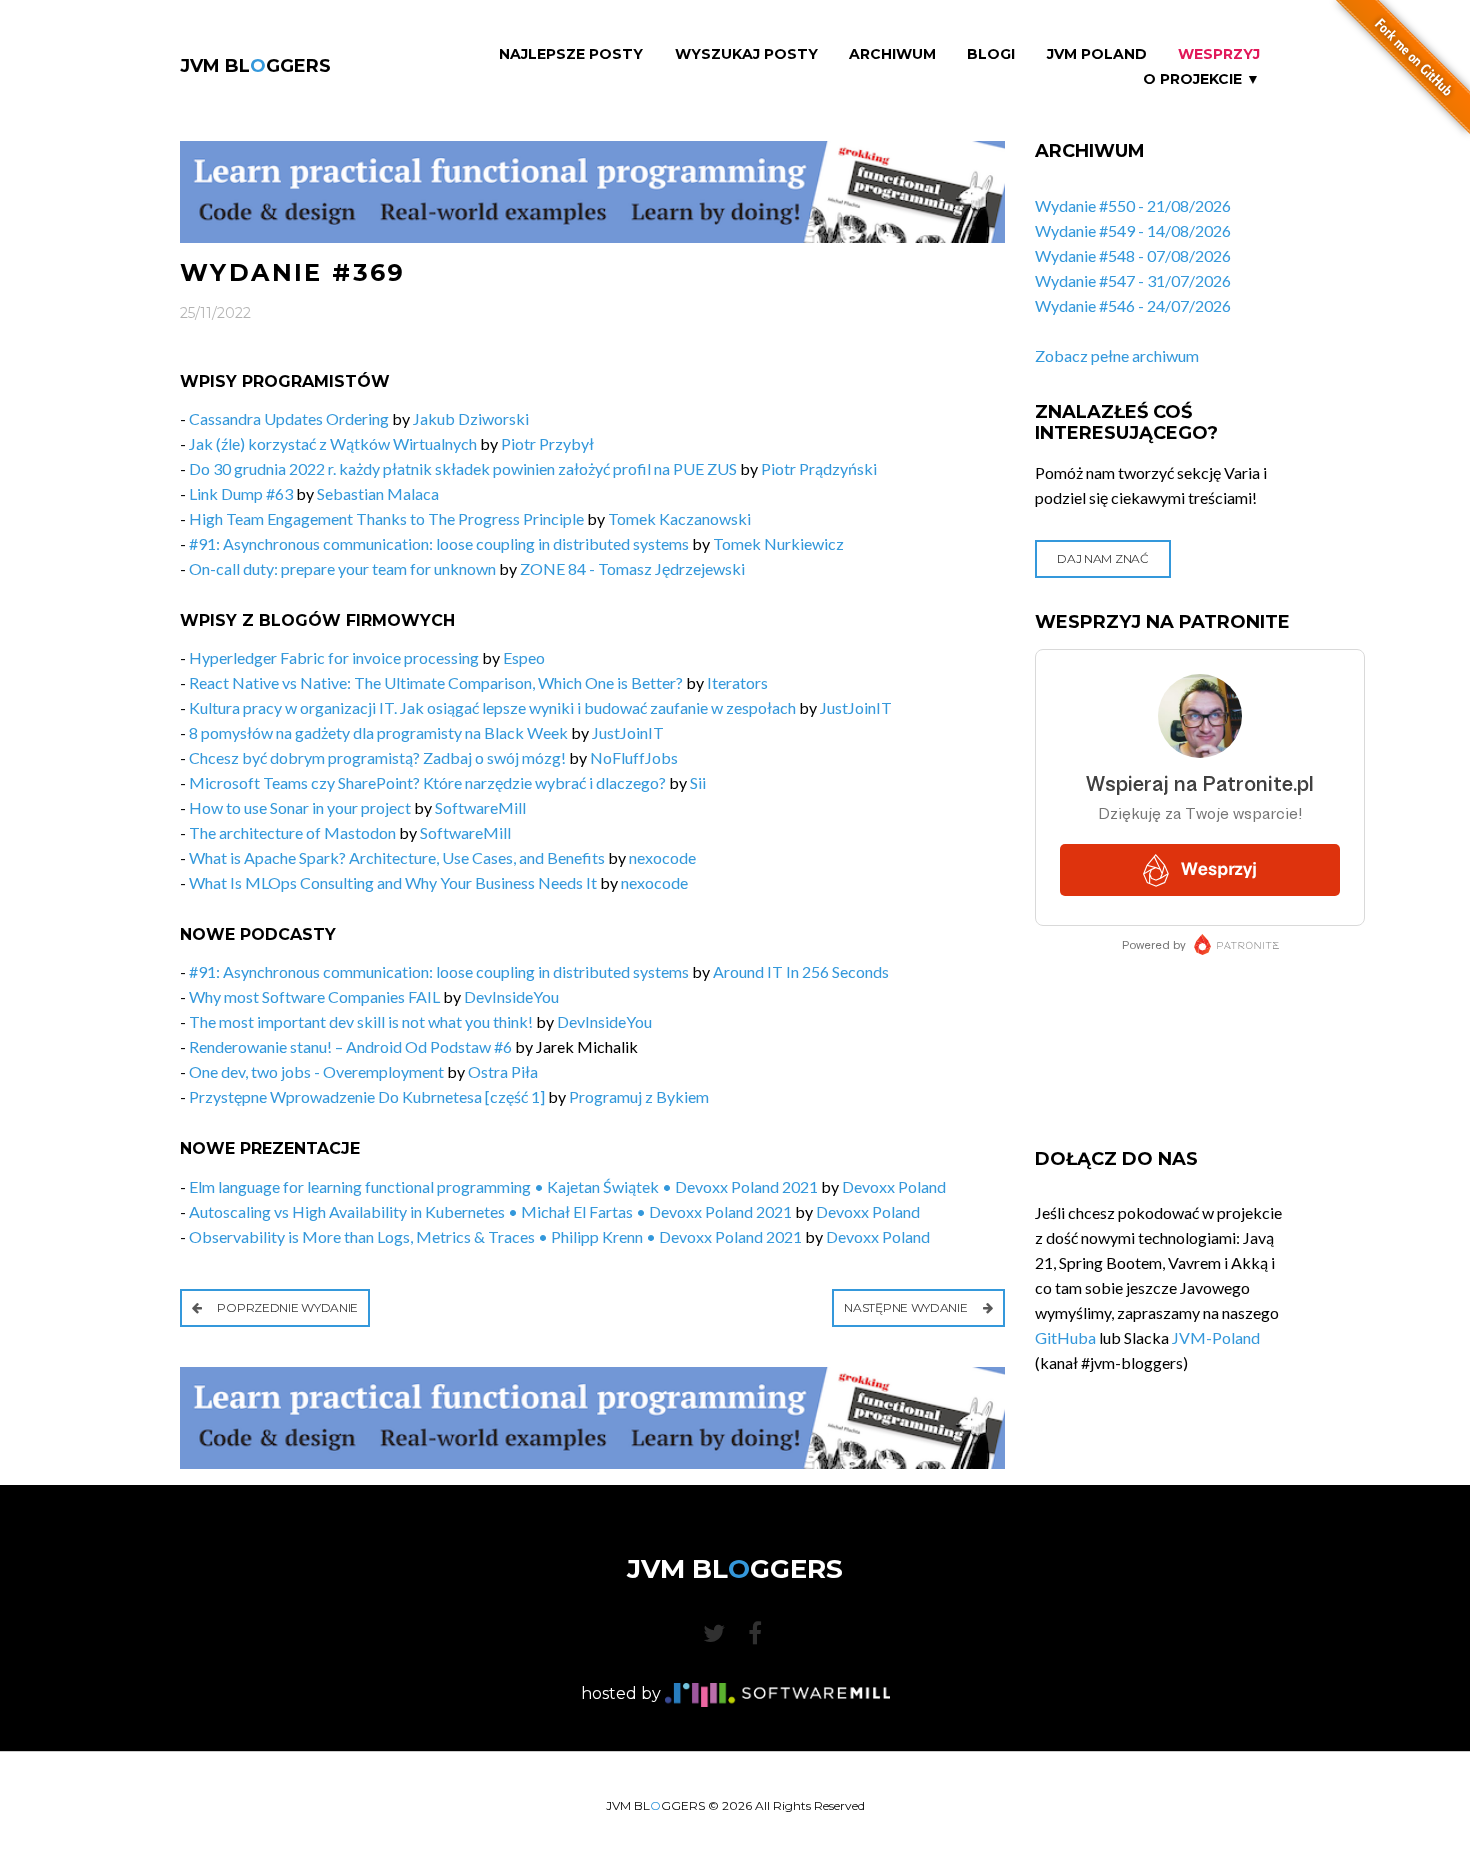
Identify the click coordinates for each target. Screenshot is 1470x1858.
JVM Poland (1097, 54)
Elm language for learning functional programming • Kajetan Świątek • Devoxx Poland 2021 (503, 1186)
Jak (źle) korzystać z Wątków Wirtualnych (333, 443)
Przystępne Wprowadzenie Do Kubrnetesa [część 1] (367, 1096)
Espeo (524, 657)
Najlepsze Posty (571, 54)
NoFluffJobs (634, 757)
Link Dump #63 (241, 493)
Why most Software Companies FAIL (314, 996)
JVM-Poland (1216, 1337)
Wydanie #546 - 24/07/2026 (1133, 305)
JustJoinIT (856, 707)
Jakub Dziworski (471, 418)
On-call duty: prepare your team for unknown (342, 568)
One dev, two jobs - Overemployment (316, 1071)
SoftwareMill (480, 807)
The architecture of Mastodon (292, 832)
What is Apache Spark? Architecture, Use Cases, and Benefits (397, 857)
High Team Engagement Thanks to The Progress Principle (386, 518)
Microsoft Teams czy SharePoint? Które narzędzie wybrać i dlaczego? (427, 782)
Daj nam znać (1102, 558)
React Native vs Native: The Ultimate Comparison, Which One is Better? (436, 682)
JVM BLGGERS (255, 66)
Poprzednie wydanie (286, 1307)
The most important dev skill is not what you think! (361, 1021)
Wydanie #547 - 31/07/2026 (1133, 280)
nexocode (662, 857)
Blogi (991, 54)
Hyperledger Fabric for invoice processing (334, 657)
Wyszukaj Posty (746, 54)
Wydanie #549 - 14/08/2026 (1133, 230)
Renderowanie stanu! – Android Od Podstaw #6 (350, 1046)
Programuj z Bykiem (639, 1096)
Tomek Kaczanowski (679, 518)
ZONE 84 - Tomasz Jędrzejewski (632, 568)
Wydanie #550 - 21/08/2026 (1133, 205)
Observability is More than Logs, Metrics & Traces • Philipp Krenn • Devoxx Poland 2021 (495, 1236)
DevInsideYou (511, 996)
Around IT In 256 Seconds (801, 971)
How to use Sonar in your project (300, 807)
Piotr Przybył (547, 443)
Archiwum (892, 54)
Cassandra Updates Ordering (289, 418)
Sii (698, 782)
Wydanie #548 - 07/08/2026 (1133, 255)
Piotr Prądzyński (819, 468)
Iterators (737, 682)
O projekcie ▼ (1201, 79)
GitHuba (1065, 1337)
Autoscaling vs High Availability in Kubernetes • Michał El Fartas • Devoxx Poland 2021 (490, 1211)
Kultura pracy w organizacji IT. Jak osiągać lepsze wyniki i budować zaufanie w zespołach (492, 707)
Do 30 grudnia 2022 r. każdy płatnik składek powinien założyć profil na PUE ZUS (463, 468)
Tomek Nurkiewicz (778, 543)
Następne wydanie (907, 1307)
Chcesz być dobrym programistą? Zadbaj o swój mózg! (377, 757)
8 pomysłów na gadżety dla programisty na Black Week (378, 732)
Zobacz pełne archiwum (1117, 355)
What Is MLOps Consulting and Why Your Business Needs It (393, 882)
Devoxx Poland (894, 1186)
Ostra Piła (503, 1071)
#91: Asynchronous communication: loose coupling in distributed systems (439, 543)
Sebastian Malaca (378, 493)
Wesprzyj (1219, 54)
